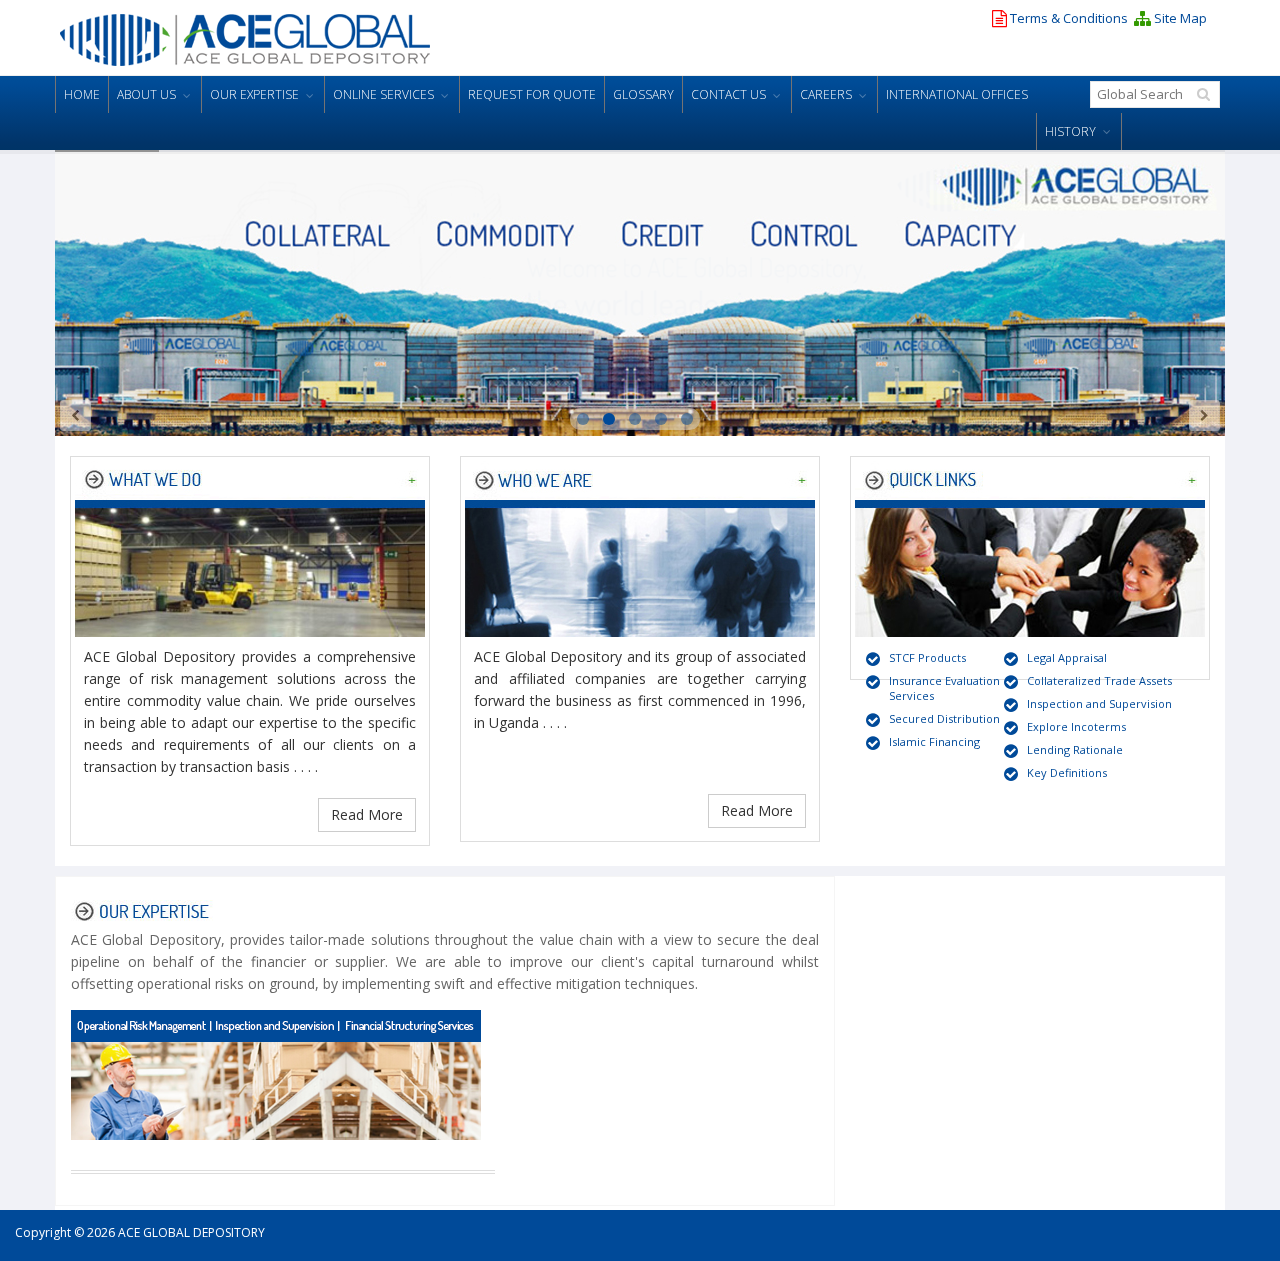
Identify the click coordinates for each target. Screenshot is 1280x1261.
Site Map (1179, 18)
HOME (82, 94)
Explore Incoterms (1076, 726)
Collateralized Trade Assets (1099, 680)
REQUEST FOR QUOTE (532, 94)
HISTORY (1070, 131)
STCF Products (927, 657)
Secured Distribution (944, 718)
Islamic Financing (934, 741)
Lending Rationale (1075, 749)
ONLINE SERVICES (383, 94)
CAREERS (826, 94)
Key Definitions (1067, 772)
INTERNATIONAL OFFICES (957, 94)
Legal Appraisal (1067, 657)
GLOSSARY (643, 94)
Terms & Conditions (1067, 18)
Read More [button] (367, 814)
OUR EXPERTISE (254, 94)
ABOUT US (146, 94)
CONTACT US (728, 94)
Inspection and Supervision (1099, 703)
